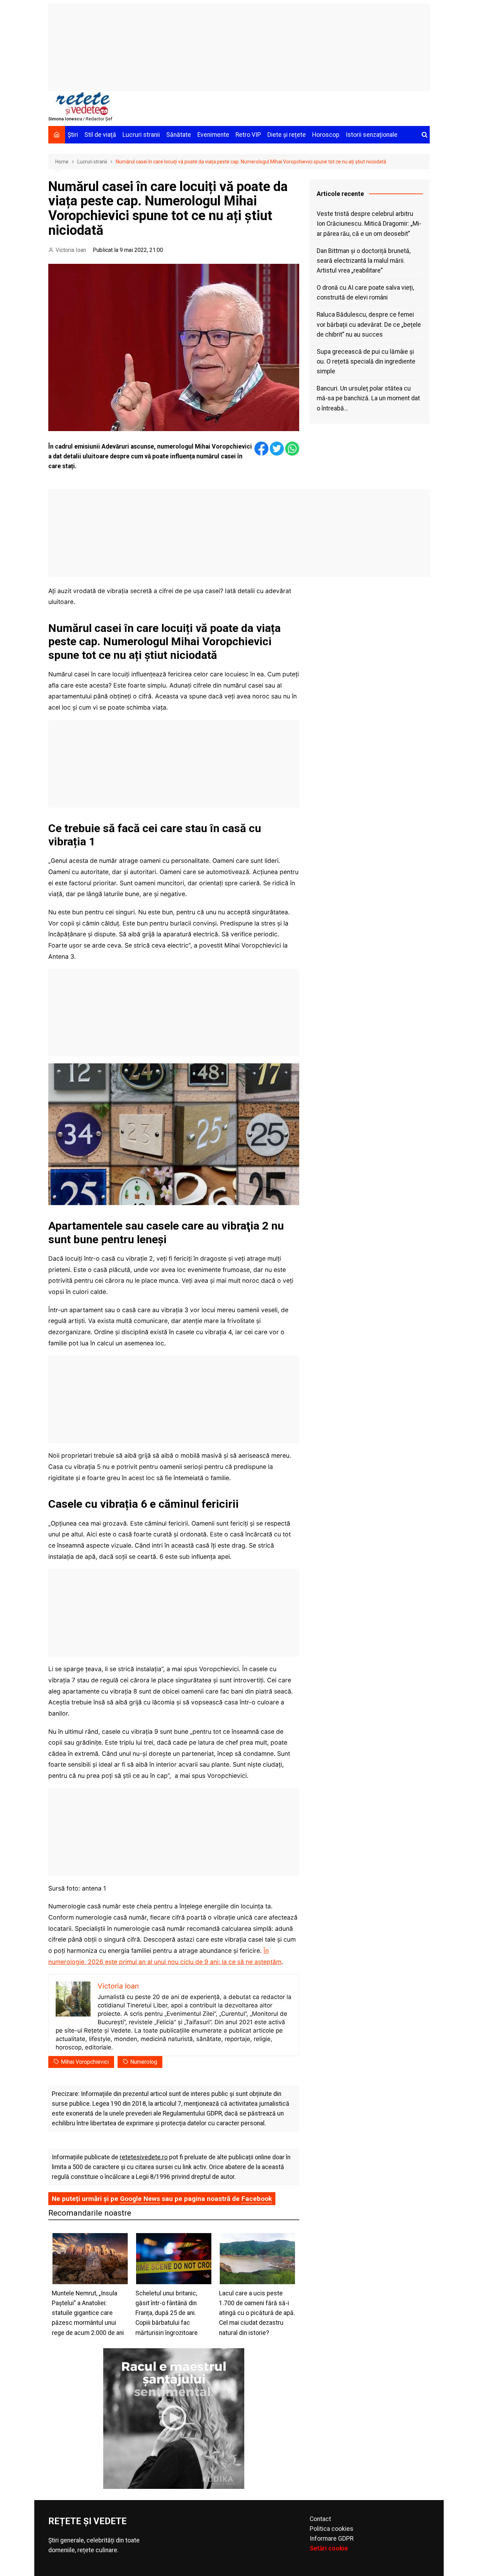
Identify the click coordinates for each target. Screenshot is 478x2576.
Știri (73, 135)
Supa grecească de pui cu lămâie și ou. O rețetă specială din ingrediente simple (366, 361)
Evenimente (213, 135)
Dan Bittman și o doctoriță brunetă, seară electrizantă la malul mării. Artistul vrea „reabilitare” (364, 261)
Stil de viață (100, 135)
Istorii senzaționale (372, 135)
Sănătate (179, 135)
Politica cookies (332, 2529)
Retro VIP (248, 135)
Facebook (257, 2199)
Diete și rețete (287, 135)
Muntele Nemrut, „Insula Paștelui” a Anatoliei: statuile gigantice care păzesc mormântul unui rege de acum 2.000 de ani (88, 2313)
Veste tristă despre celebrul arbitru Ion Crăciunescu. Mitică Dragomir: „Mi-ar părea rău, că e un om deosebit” (369, 224)
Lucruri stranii (141, 135)
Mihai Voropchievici (85, 2062)
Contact (320, 2519)
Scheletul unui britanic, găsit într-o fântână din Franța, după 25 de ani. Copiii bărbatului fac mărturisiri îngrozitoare (167, 2313)
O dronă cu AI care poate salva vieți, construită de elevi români (365, 293)
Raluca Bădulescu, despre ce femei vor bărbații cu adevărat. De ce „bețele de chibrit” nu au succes (369, 324)
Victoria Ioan (71, 250)
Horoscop (326, 135)
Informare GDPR (332, 2539)
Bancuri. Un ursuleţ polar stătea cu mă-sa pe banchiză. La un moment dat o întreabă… (368, 398)
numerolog (144, 2062)
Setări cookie (329, 2548)
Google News (140, 2199)
